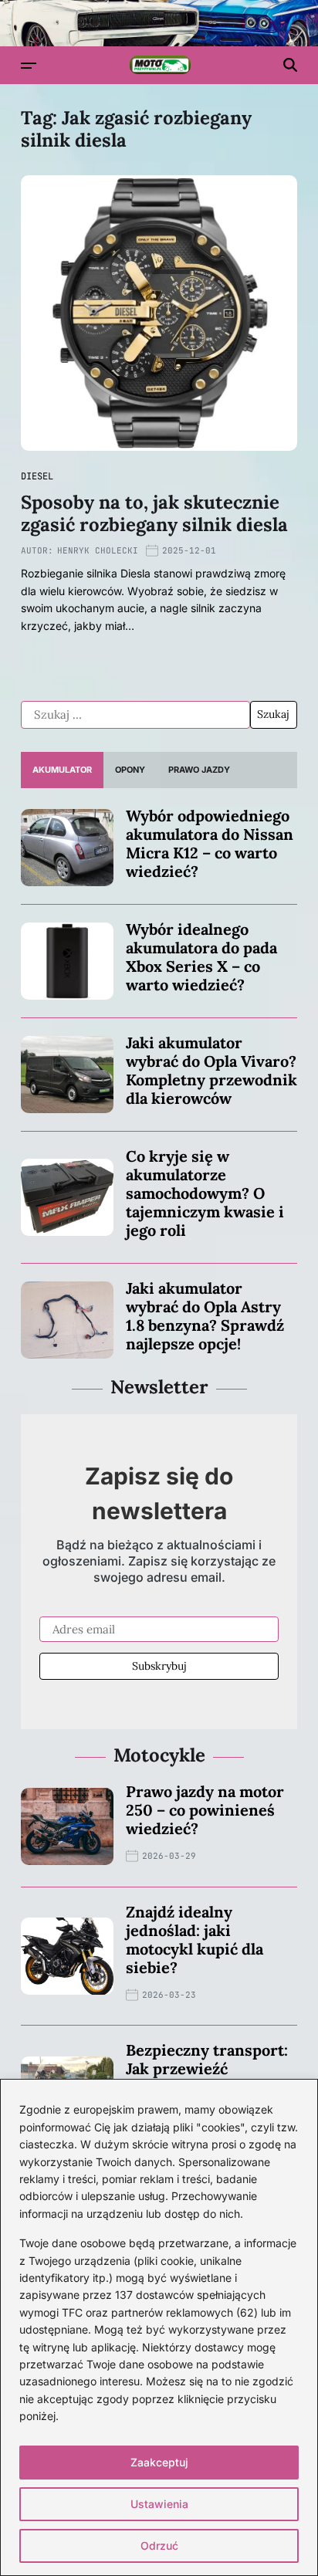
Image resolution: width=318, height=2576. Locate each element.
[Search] (290, 65)
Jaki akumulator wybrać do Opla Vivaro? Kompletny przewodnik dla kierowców (211, 1070)
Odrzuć (159, 2546)
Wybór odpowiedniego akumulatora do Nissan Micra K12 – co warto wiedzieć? (210, 843)
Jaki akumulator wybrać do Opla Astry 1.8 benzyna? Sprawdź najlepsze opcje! (205, 1316)
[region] (159, 2327)
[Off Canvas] (29, 66)
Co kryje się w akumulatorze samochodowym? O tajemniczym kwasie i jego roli (205, 1193)
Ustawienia (159, 2504)
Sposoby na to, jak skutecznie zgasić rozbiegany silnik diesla (154, 513)
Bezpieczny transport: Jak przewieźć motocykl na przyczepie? (207, 2078)
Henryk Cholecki (98, 550)
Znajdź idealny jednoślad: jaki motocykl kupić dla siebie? (195, 1940)
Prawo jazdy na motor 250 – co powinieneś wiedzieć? (205, 1810)
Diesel (37, 476)
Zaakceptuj (159, 2462)
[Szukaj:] (135, 715)
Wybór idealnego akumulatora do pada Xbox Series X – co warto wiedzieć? (201, 957)
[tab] (62, 770)
